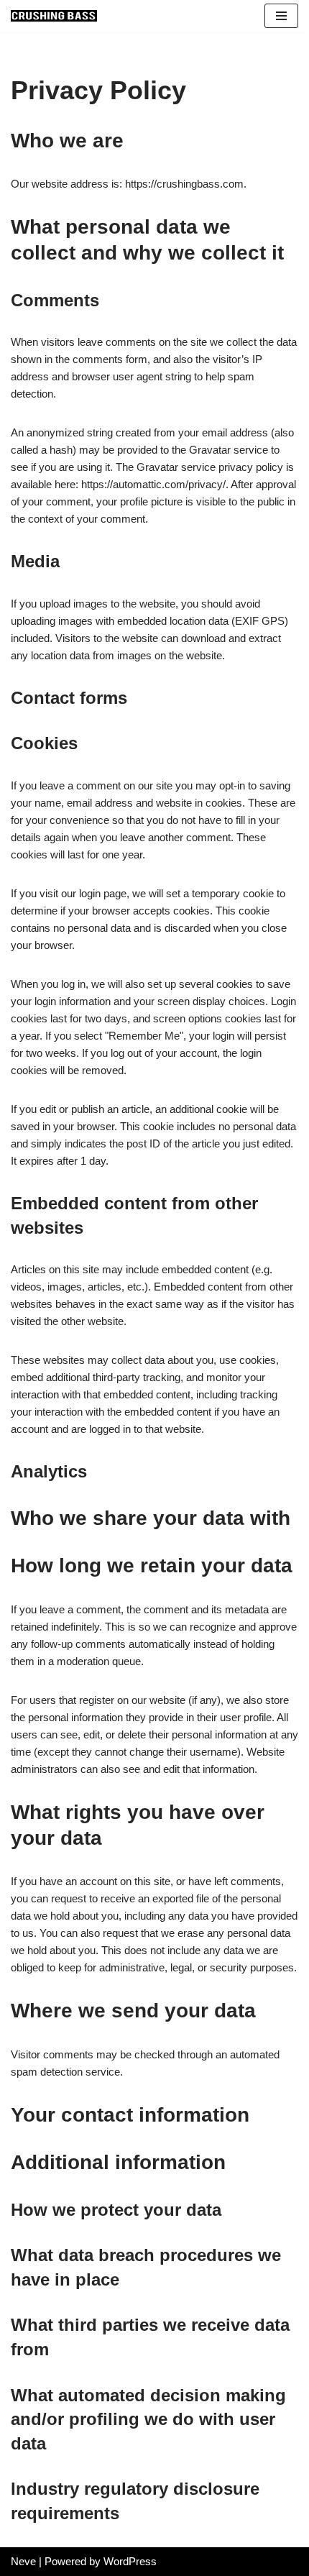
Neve (23, 2561)
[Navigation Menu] (281, 16)
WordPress (130, 2561)
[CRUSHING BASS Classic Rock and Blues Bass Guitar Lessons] (54, 16)
